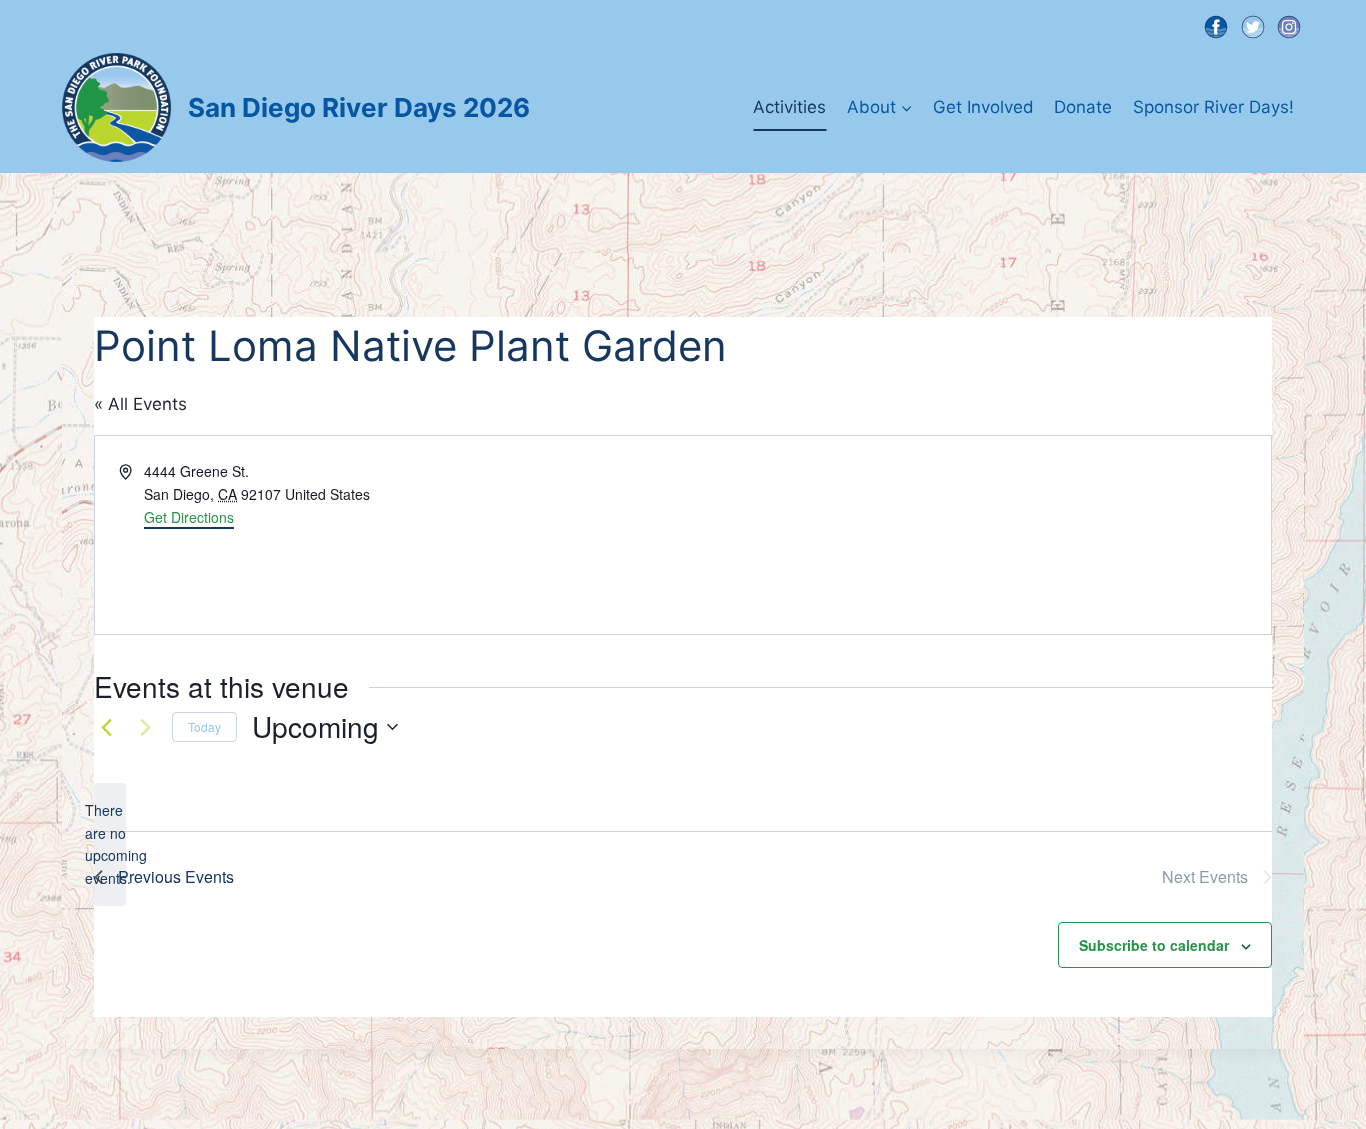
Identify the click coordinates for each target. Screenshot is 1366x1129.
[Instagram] (1289, 26)
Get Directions (189, 517)
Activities (789, 107)
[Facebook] (1215, 26)
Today (204, 726)
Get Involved (983, 107)
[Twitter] (1252, 26)
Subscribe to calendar (1154, 945)
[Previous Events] (106, 727)
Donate (1083, 107)
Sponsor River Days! (1213, 107)
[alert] (110, 844)
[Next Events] (145, 727)
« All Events (140, 404)
